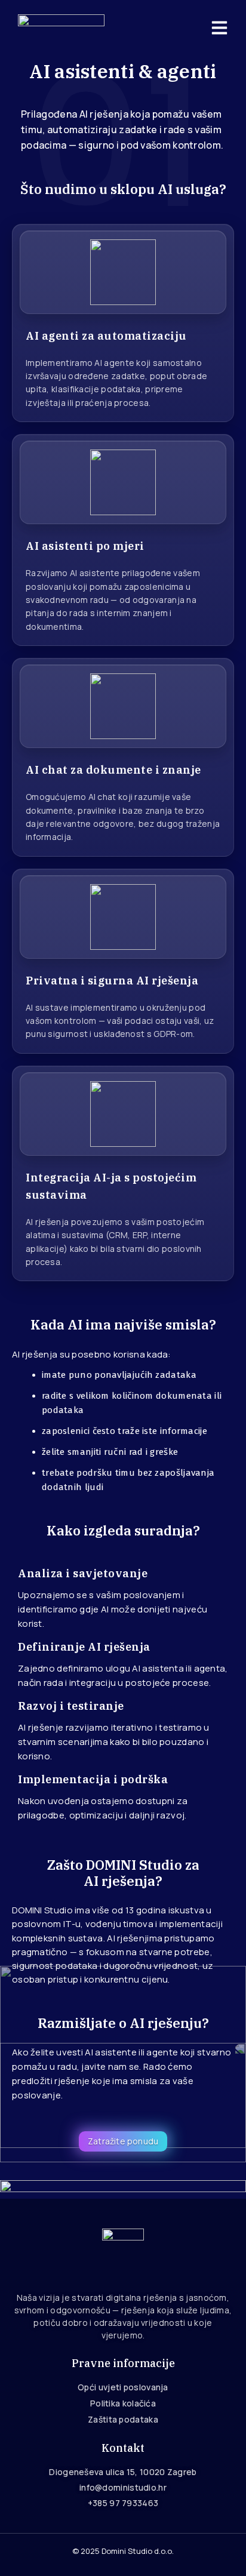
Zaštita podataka (123, 2419)
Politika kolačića (123, 2403)
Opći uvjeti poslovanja (123, 2387)
